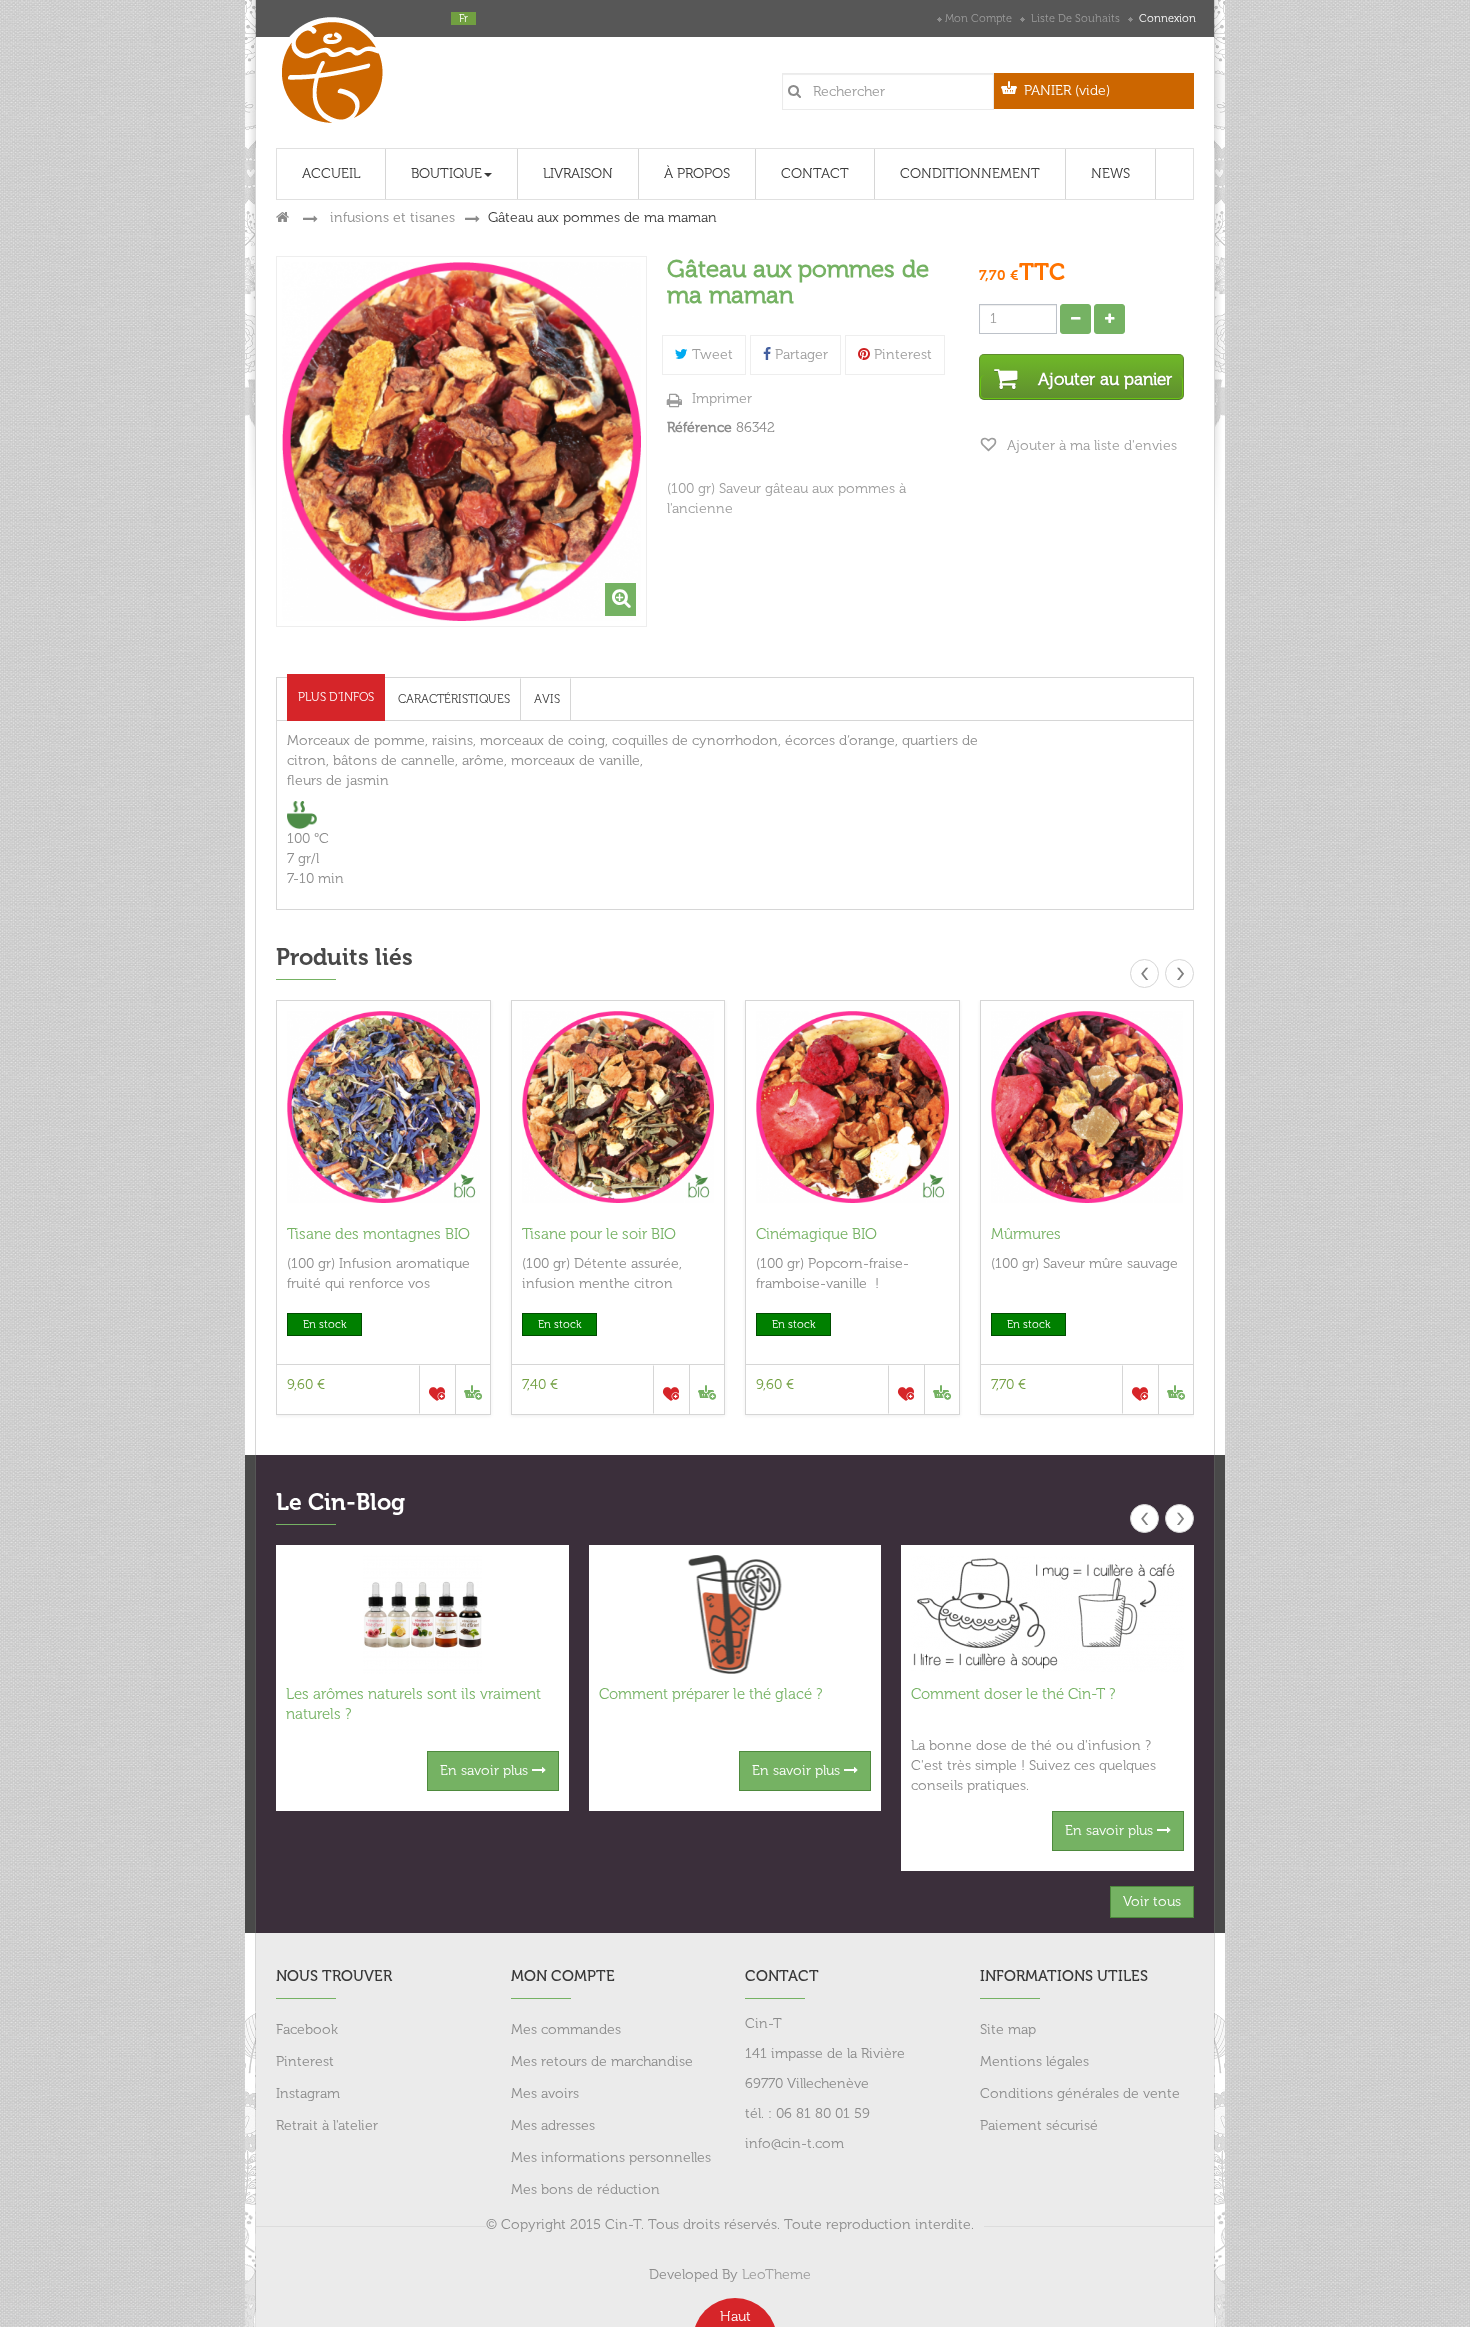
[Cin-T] (339, 68)
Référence (699, 427)
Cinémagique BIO (816, 1234)
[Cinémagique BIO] (852, 1107)
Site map (1008, 2029)
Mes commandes (566, 2029)
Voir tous (1152, 1901)
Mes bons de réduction (585, 2189)
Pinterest (901, 354)
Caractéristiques (454, 699)
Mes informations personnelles (611, 2157)
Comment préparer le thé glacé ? (710, 1694)
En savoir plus (486, 1770)
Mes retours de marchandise (602, 2061)
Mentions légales (1034, 2061)
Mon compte (978, 18)
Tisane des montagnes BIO (378, 1234)
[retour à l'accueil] (282, 217)
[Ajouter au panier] (472, 1389)
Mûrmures (1026, 1234)
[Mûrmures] (1087, 1107)
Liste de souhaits (1075, 18)
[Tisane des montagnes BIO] (383, 1107)
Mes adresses (553, 2125)
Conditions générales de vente (1080, 2093)
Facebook (307, 2029)
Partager (799, 354)
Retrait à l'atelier (327, 2125)
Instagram (308, 2093)
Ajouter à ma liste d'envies (1090, 445)
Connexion (1166, 18)
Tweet (710, 354)
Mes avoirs (545, 2093)
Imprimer (722, 398)
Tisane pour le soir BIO (599, 1234)
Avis (547, 699)
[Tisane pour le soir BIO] (618, 1107)
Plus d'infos (336, 697)
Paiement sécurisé (1039, 2125)
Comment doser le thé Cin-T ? (1013, 1694)
